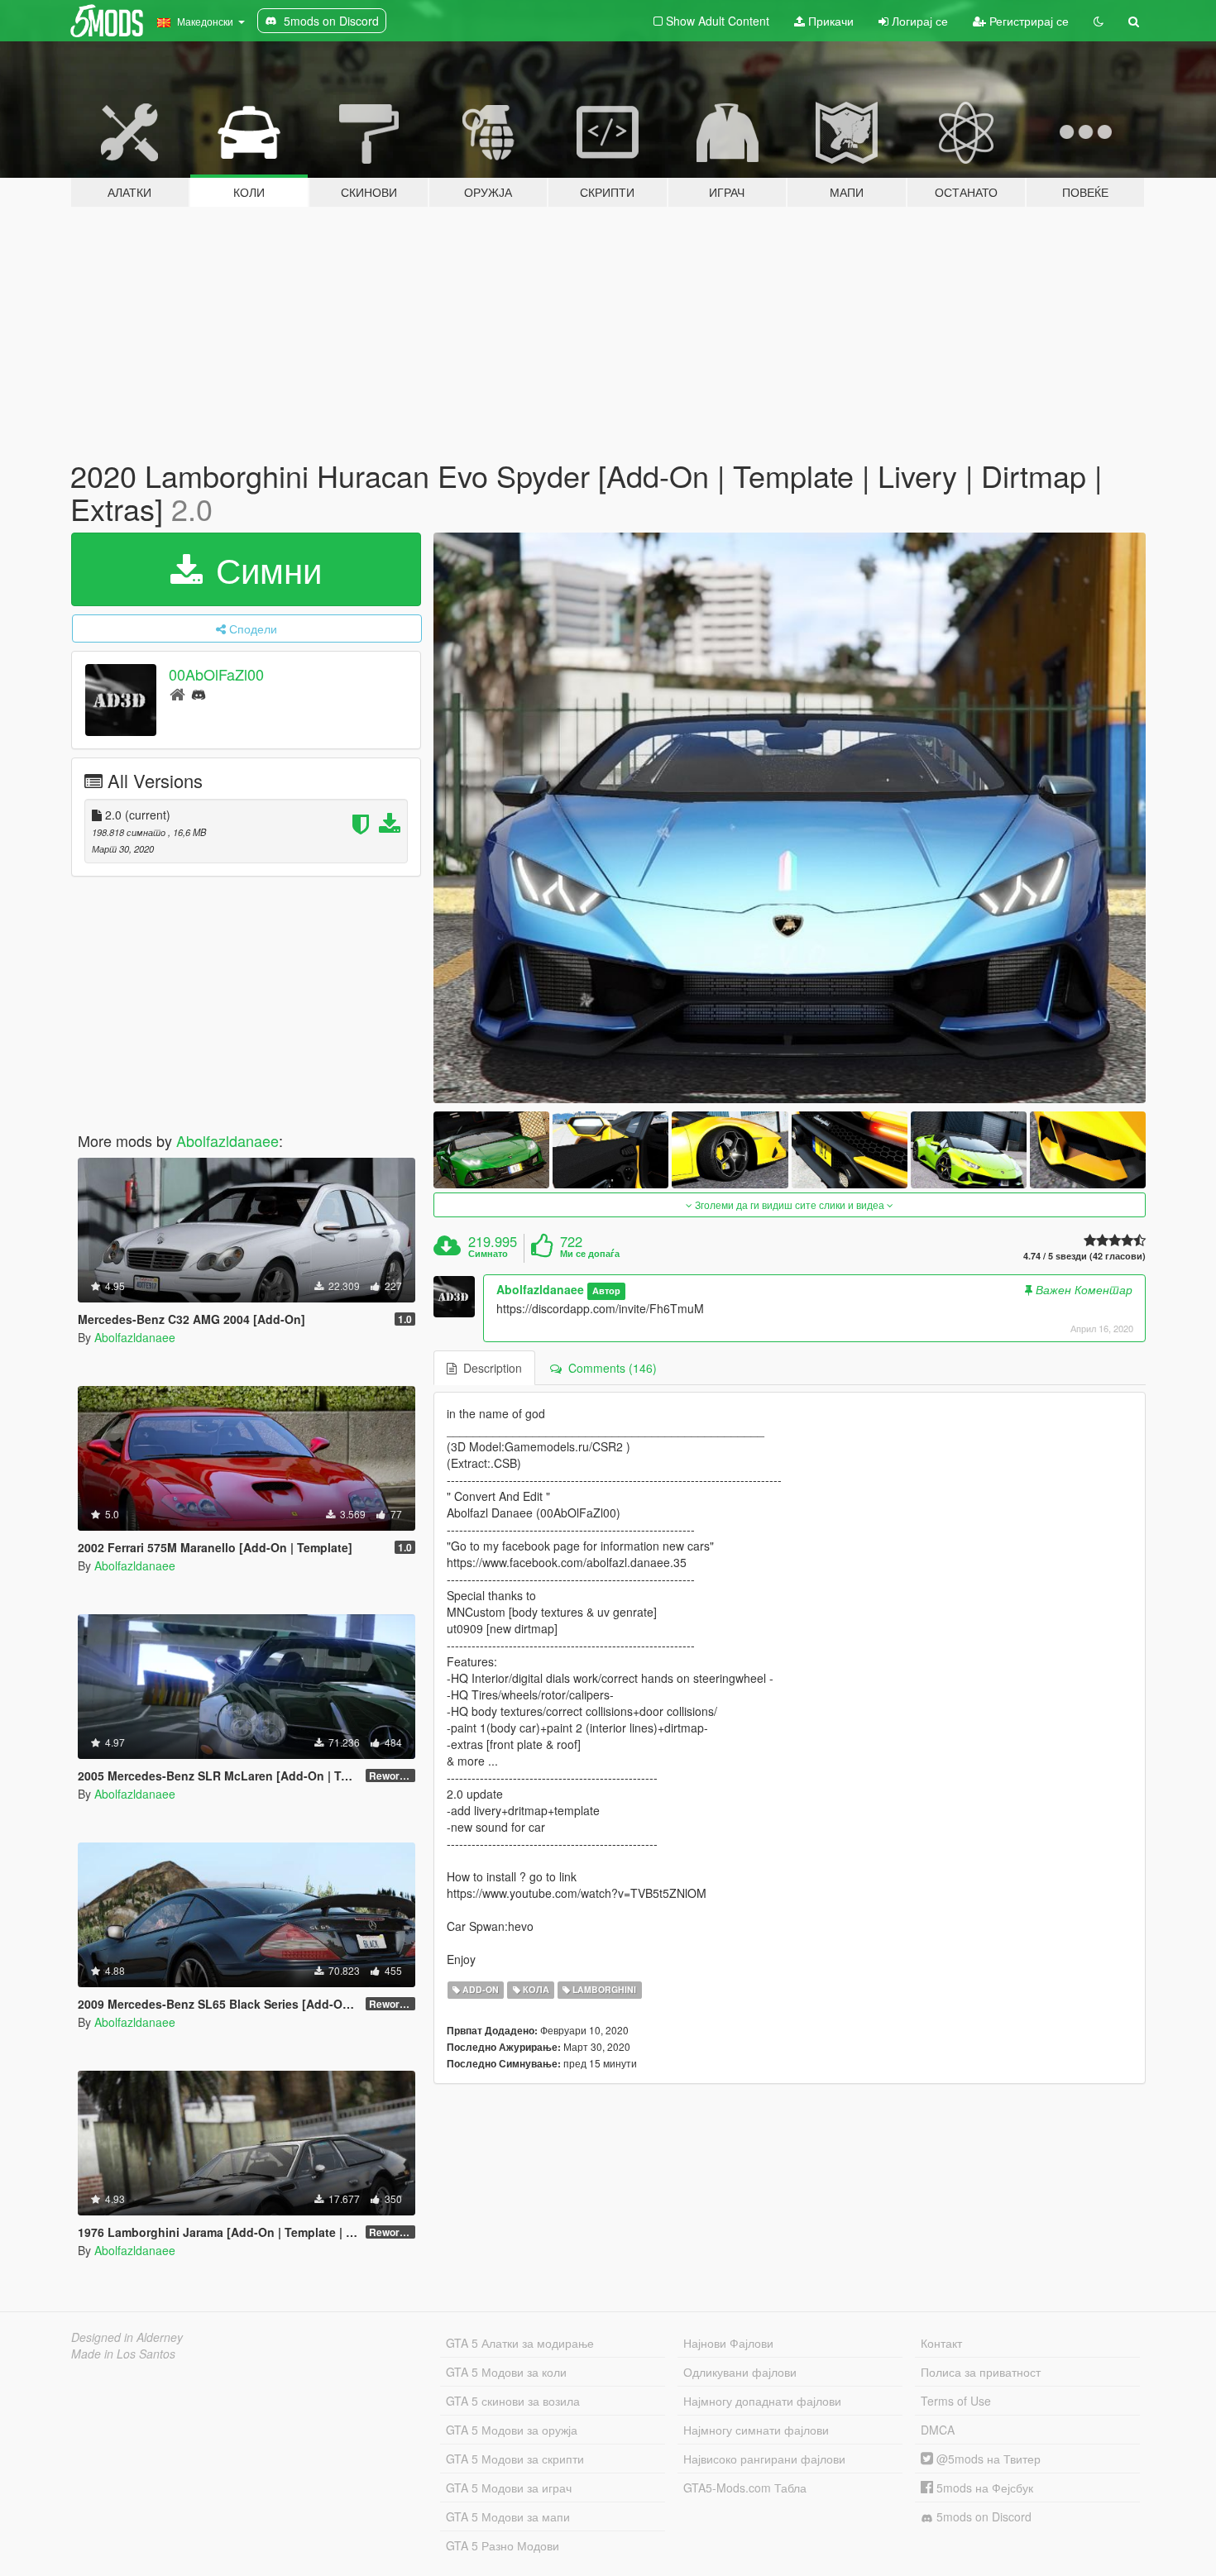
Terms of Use (956, 2401)
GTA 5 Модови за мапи (508, 2516)
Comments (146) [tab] (609, 1368)
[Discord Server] (199, 693)
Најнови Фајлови (728, 2343)
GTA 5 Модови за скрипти (515, 2459)
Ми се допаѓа (590, 1254)
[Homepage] (177, 693)
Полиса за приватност (981, 2372)
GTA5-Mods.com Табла (745, 2488)
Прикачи (829, 21)
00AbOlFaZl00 (216, 675)
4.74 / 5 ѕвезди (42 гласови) (1084, 1256)
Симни (264, 569)
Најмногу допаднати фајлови (762, 2401)
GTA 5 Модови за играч (509, 2488)
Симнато (488, 1254)
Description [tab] (489, 1368)
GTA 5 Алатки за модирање (520, 2343)
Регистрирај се (1027, 21)
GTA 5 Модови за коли (506, 2372)
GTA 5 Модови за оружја (512, 2430)
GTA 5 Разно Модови (503, 2545)
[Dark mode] (1099, 21)
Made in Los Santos (123, 2354)
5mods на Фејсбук (983, 2488)
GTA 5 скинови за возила (513, 2401)
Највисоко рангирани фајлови (764, 2459)
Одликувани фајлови (740, 2372)
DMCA (938, 2430)
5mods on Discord (982, 2516)
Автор (606, 1290)
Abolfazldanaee (227, 1140)
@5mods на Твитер (987, 2459)
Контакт (941, 2343)
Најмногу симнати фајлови (756, 2430)
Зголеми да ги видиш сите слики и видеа (790, 1204)
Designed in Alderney (127, 2337)
